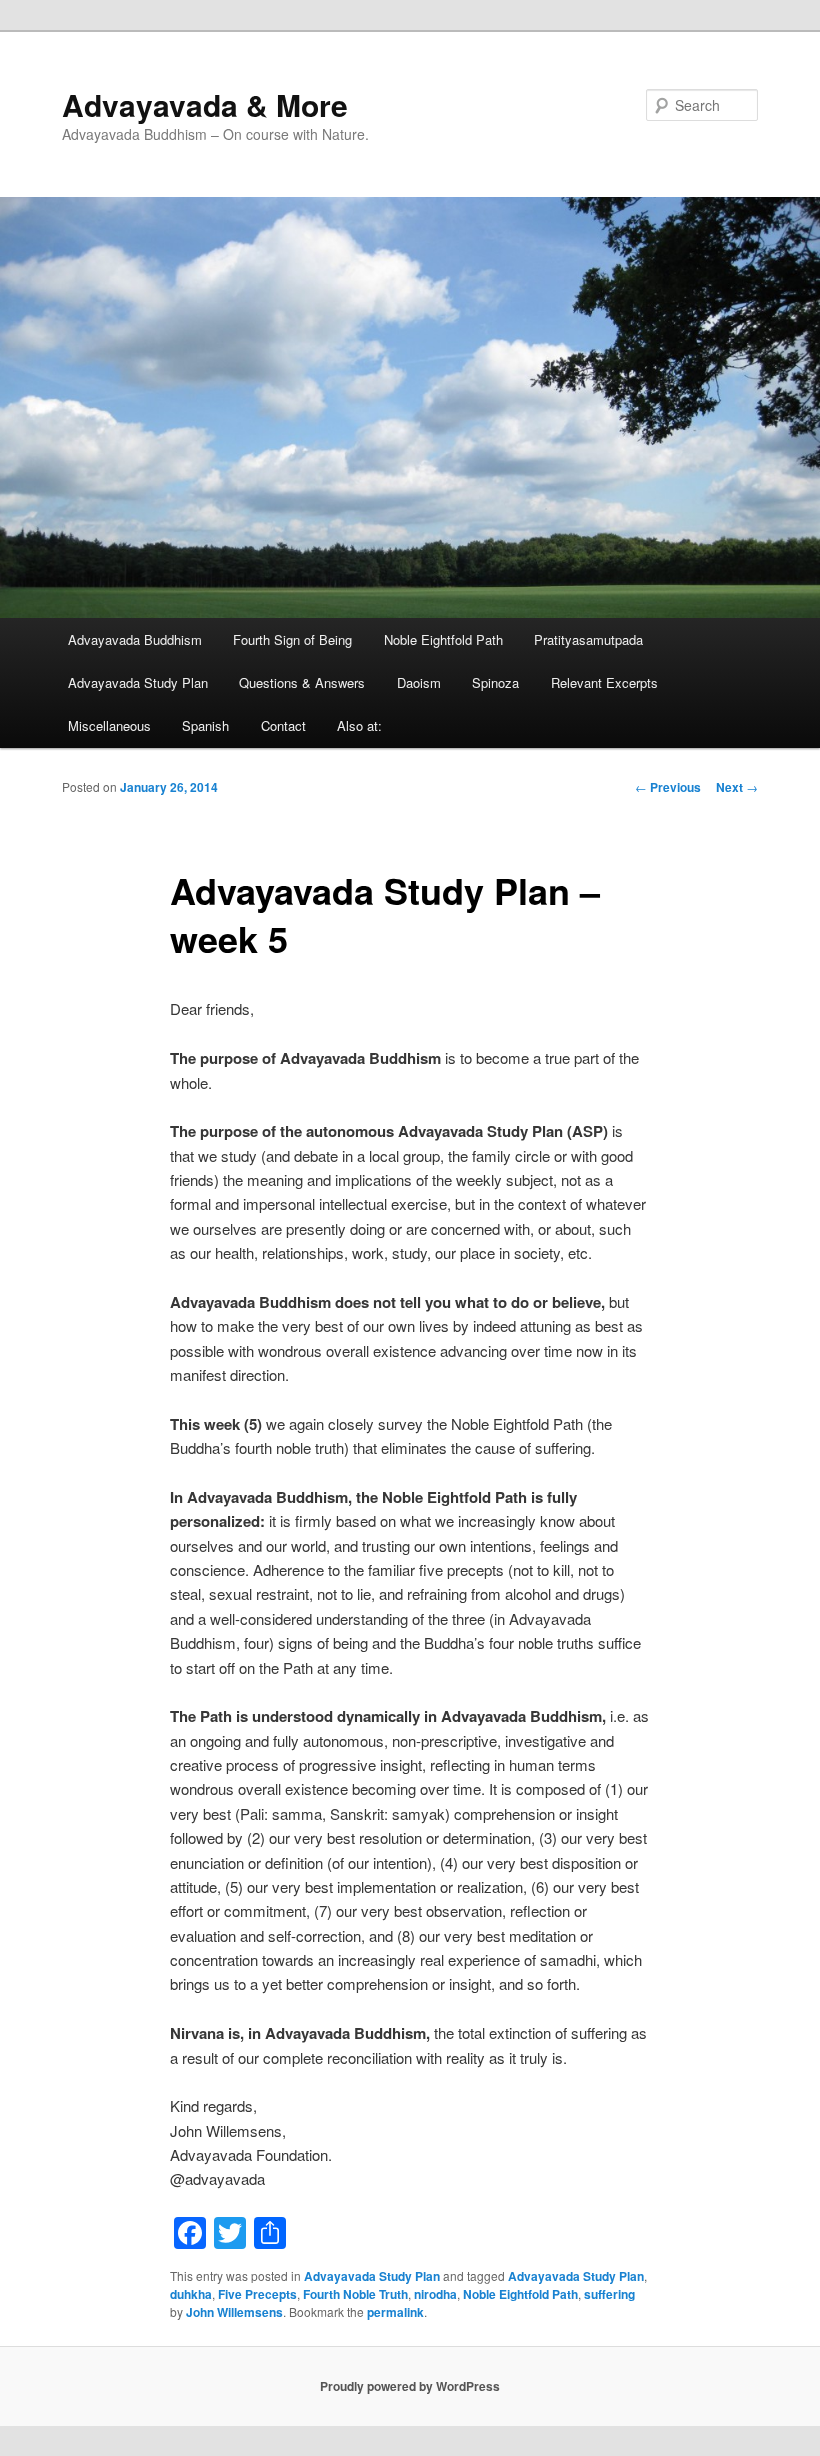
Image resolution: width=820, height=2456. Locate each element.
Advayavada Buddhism (135, 639)
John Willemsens (234, 2312)
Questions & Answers (302, 682)
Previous (668, 787)
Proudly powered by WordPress (410, 2386)
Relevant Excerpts (604, 682)
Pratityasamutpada (588, 639)
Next (737, 787)
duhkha (191, 2294)
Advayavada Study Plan (138, 682)
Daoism (419, 682)
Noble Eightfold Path (443, 639)
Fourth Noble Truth (355, 2294)
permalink (395, 2312)
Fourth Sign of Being (292, 639)
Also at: (359, 725)
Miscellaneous (109, 725)
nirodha (435, 2294)
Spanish (205, 725)
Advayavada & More (205, 104)
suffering (609, 2294)
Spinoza (495, 682)
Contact (283, 725)
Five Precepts (257, 2294)
